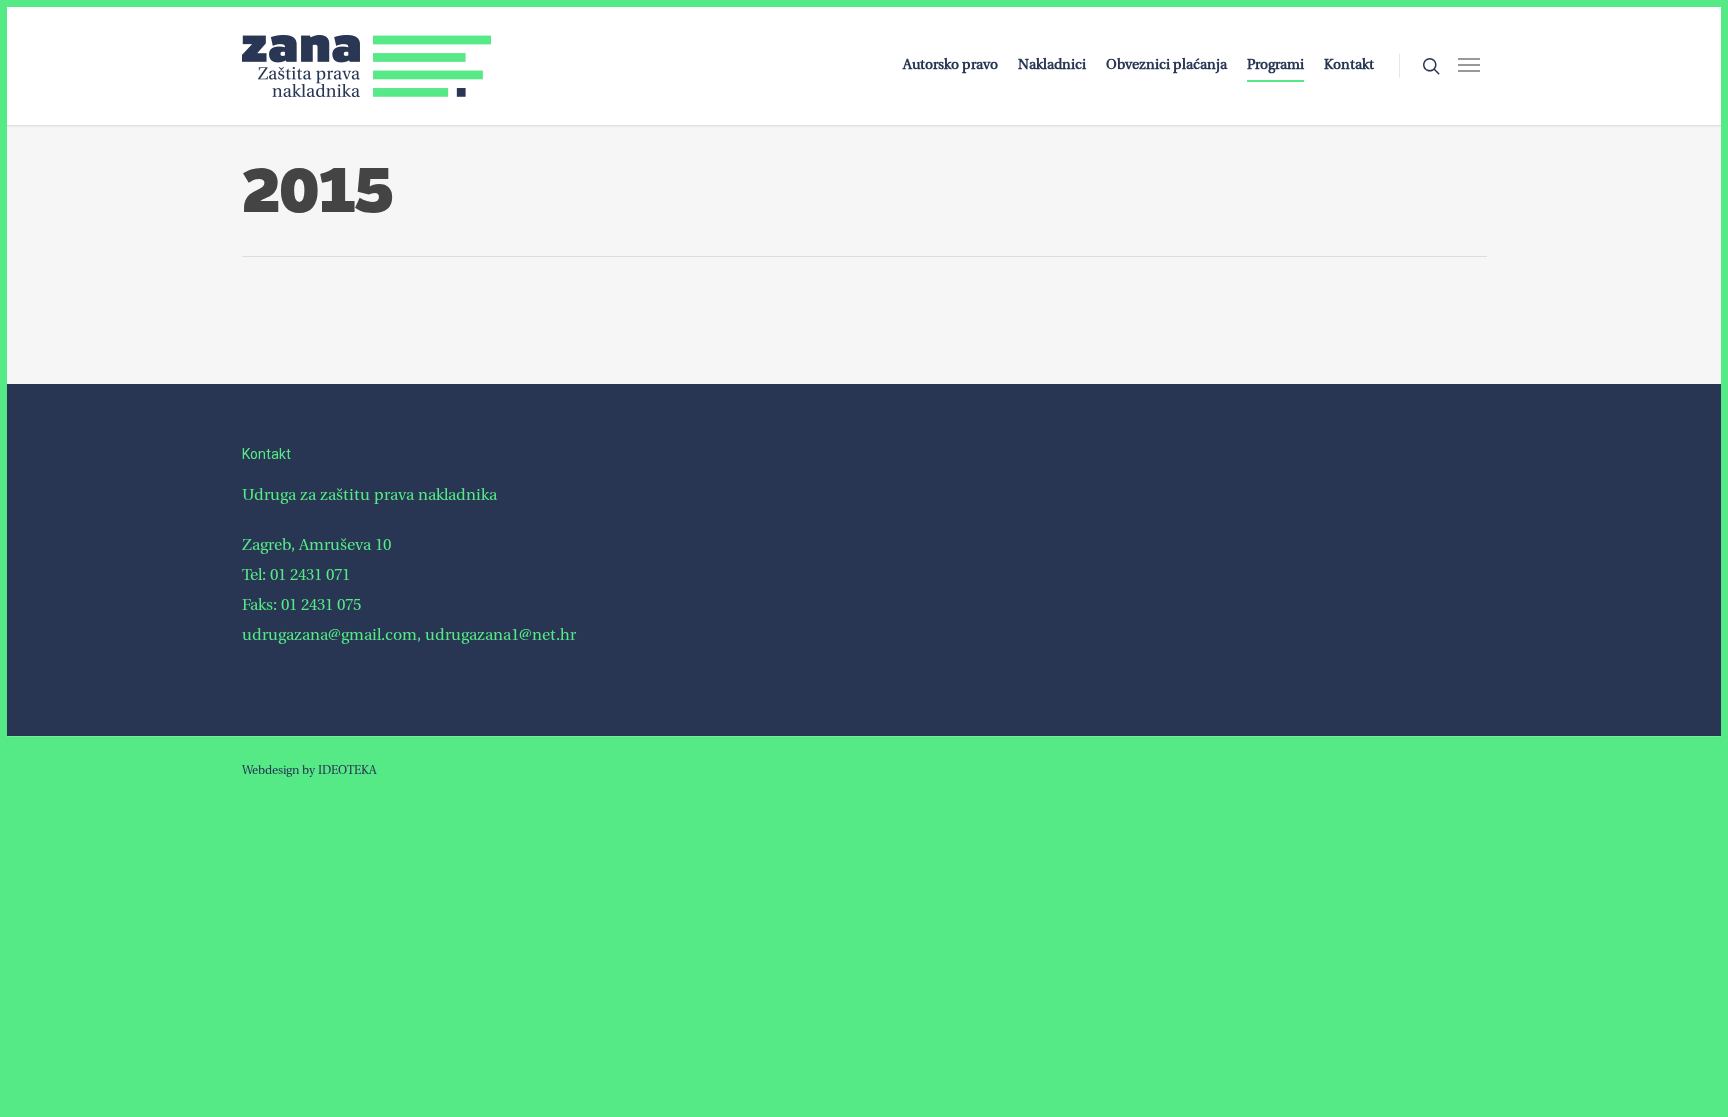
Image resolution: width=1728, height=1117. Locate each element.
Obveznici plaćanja (1166, 65)
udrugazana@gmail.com (329, 636)
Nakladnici (1052, 65)
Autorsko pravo (950, 65)
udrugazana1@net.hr (500, 636)
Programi (1275, 65)
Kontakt (1349, 65)
